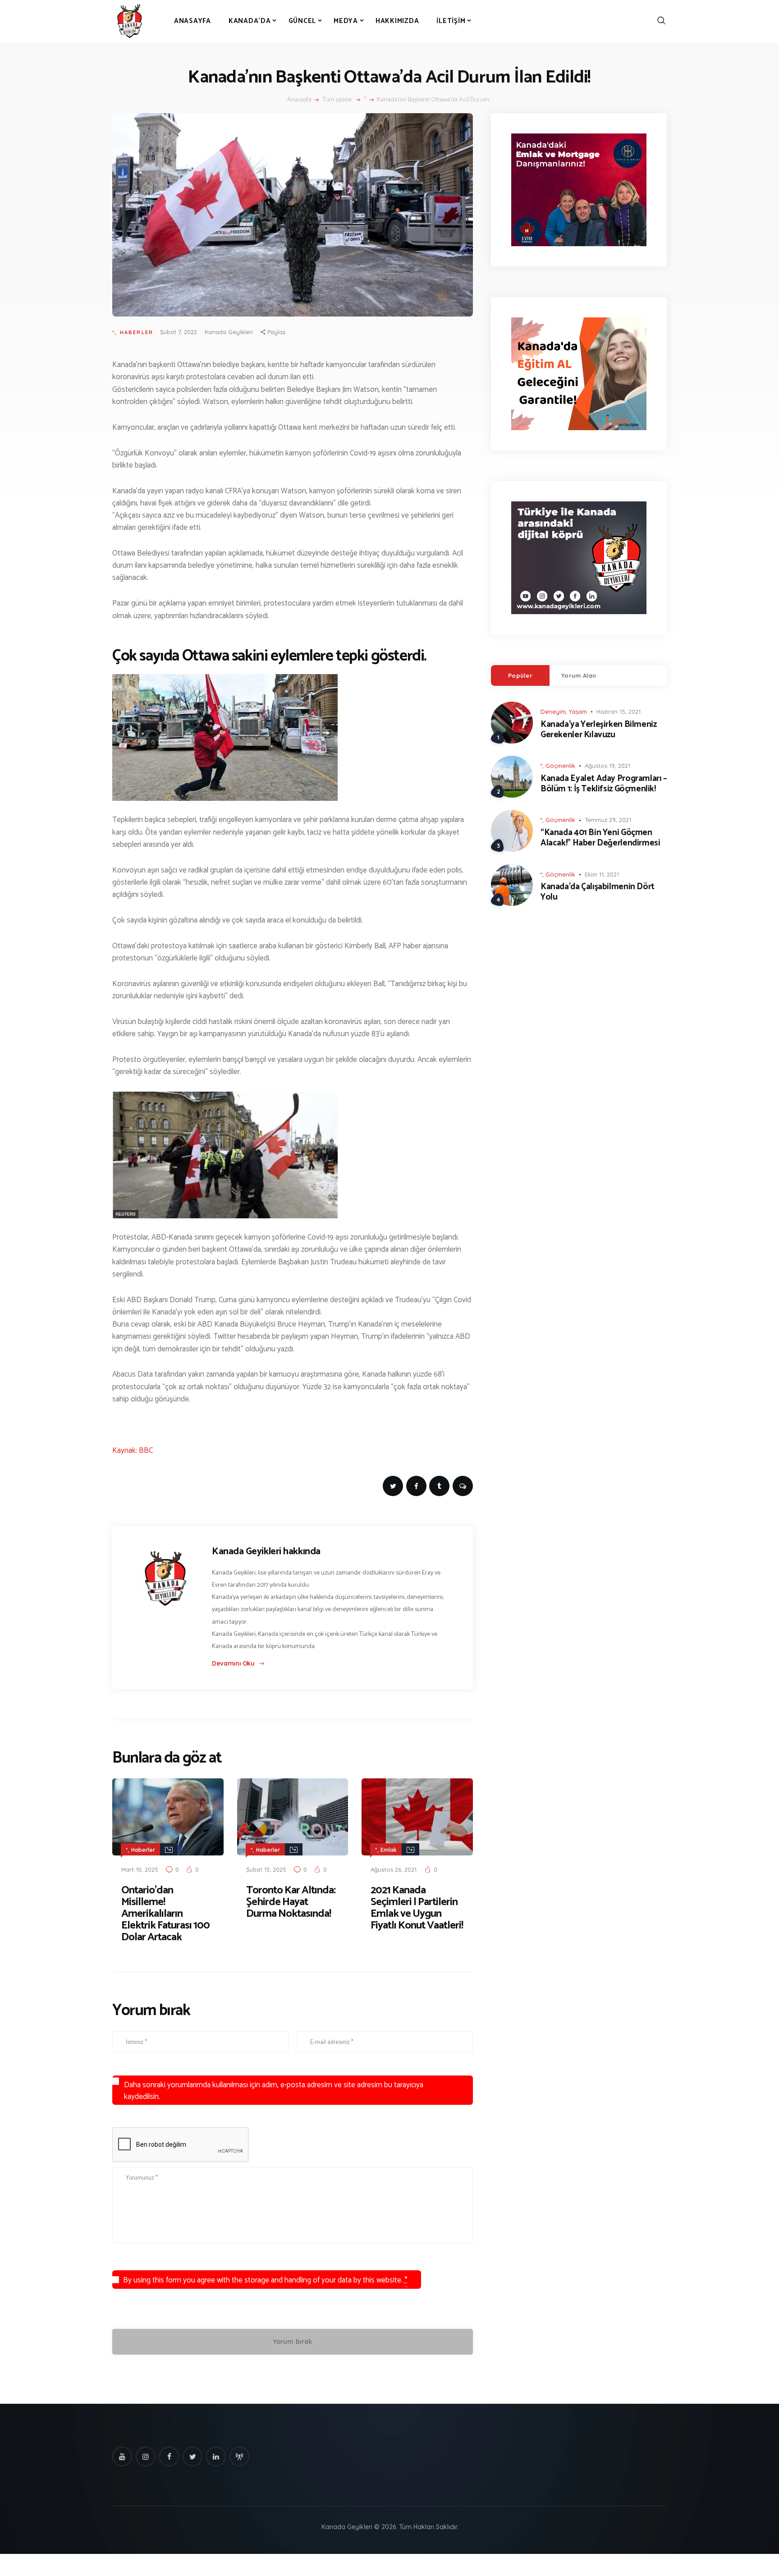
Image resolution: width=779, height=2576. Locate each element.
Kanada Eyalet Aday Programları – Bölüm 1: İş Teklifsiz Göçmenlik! (604, 784)
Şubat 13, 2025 (266, 1869)
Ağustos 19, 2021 (607, 766)
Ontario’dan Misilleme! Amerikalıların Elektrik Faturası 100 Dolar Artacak (165, 1914)
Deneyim (553, 712)
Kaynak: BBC (133, 1451)
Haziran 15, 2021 (619, 712)
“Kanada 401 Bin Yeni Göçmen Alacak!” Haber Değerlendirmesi (600, 838)
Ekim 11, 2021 (602, 874)
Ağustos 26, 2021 (394, 1869)
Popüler (520, 675)
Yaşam (578, 712)
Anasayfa (299, 100)
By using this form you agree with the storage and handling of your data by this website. (265, 2280)
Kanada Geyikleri (229, 332)
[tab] (520, 675)
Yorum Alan (579, 675)
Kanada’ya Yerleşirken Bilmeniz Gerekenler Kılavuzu (598, 730)
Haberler (137, 332)
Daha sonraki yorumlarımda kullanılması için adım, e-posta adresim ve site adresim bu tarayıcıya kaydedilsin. (274, 2091)
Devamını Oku (233, 1663)
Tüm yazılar (337, 100)
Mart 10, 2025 (140, 1869)
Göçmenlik (560, 766)
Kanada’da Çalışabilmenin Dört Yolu (598, 892)
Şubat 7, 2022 (179, 332)
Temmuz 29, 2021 (608, 820)
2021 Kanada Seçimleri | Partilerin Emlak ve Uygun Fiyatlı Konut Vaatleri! (417, 1908)
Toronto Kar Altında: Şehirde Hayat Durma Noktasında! (291, 1902)
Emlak (389, 1850)
